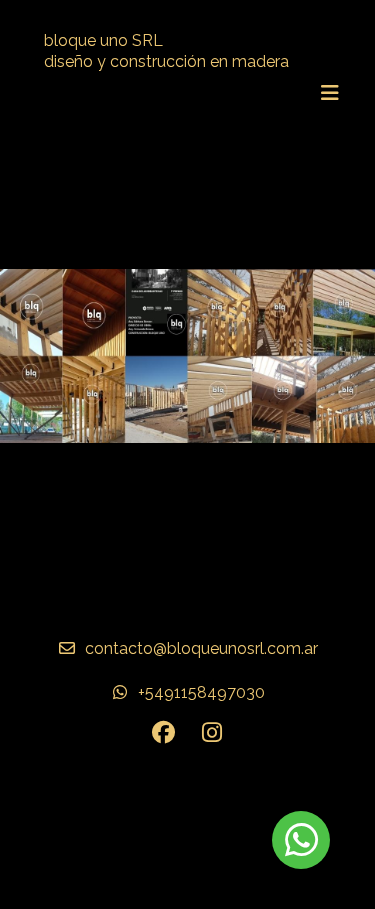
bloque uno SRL (103, 40)
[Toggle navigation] (330, 93)
